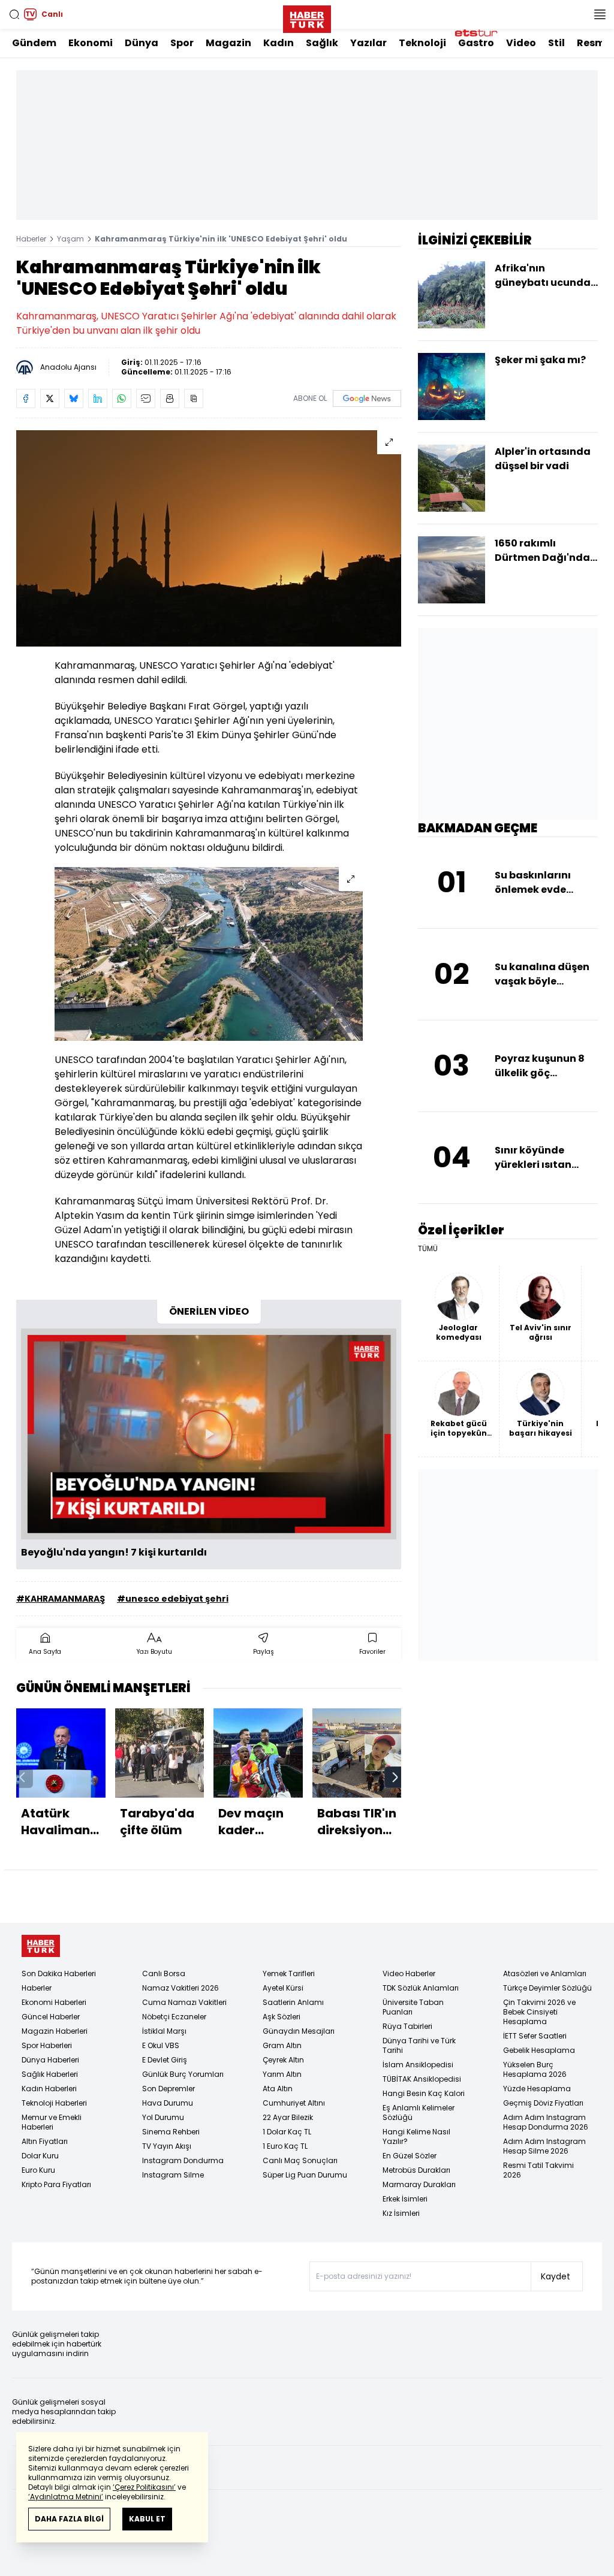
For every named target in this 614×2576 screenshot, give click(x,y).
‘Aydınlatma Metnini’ (66, 2497)
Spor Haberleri (47, 2045)
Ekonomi (91, 43)
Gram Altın (282, 2045)
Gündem (34, 43)
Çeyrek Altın (283, 2060)
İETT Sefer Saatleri (535, 2036)
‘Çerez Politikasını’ (144, 2487)
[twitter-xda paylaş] (50, 398)
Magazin (228, 43)
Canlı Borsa (164, 1973)
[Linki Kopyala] (194, 398)
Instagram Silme (173, 2175)
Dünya (142, 43)
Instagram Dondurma (183, 2160)
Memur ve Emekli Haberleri (52, 2122)
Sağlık (322, 43)
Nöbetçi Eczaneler (174, 2017)
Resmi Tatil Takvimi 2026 (538, 2170)
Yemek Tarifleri (289, 1973)
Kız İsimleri (401, 2213)
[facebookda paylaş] (26, 398)
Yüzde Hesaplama (537, 2089)
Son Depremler (168, 2089)
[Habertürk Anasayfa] (307, 17)
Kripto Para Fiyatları (56, 2184)
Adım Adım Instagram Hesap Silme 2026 (544, 2146)
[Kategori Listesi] (600, 14)
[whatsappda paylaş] (122, 398)
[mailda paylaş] (146, 398)
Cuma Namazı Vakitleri (184, 2002)
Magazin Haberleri (55, 2031)
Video (521, 43)
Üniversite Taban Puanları (413, 2007)
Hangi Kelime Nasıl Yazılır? (416, 2136)
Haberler (31, 239)
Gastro (476, 43)
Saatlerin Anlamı (293, 2002)
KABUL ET (147, 2519)
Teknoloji (422, 43)
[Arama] (14, 14)
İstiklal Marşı (164, 2031)
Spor (182, 43)
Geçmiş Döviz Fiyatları (543, 2103)
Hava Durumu (168, 2103)
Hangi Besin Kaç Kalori (424, 2093)
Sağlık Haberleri (50, 2074)
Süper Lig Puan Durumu (305, 2175)
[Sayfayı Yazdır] (170, 398)
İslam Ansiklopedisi (418, 2065)
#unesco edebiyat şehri (173, 1599)
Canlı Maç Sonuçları (300, 2160)
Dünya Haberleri (50, 2060)
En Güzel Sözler (410, 2156)
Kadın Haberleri (49, 2089)
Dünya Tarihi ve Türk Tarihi (419, 2045)
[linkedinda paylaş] (98, 398)
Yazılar (368, 43)
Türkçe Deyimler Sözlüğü (547, 1988)
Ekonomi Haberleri (54, 2002)
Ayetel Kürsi (283, 1988)
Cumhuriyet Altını (294, 2103)
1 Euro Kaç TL (285, 2146)
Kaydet (556, 2276)
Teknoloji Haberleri (54, 2103)
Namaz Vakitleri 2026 (180, 1988)
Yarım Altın (282, 2074)
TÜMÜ (428, 1249)
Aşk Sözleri (282, 2017)
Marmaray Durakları (419, 2184)
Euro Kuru (38, 2170)
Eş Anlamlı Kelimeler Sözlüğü (419, 2113)
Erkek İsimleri (405, 2199)
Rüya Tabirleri (407, 2026)
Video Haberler (409, 1973)
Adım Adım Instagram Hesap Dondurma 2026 (546, 2122)
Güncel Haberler (51, 2017)
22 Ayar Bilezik (288, 2117)
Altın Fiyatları (45, 2141)
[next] (395, 1777)
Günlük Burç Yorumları (183, 2074)
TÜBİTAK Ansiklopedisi (422, 2079)
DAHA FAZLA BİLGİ (69, 2519)
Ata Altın (278, 2089)
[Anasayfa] (41, 1946)
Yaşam (70, 239)
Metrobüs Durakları (416, 2170)
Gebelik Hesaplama (539, 2050)
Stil (556, 43)
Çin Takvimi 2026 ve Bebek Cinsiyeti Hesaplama (539, 2012)
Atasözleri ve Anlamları (545, 1973)
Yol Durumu (163, 2117)
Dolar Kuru (40, 2156)
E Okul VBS (161, 2045)
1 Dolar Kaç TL (287, 2132)
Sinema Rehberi (171, 2132)
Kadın (279, 43)
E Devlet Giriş (165, 2060)
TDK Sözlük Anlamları (421, 1988)
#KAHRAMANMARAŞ (61, 1599)
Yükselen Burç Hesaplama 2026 (535, 2069)
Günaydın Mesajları (299, 2031)
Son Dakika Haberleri (59, 1973)
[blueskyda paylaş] (74, 398)
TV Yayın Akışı (167, 2146)
